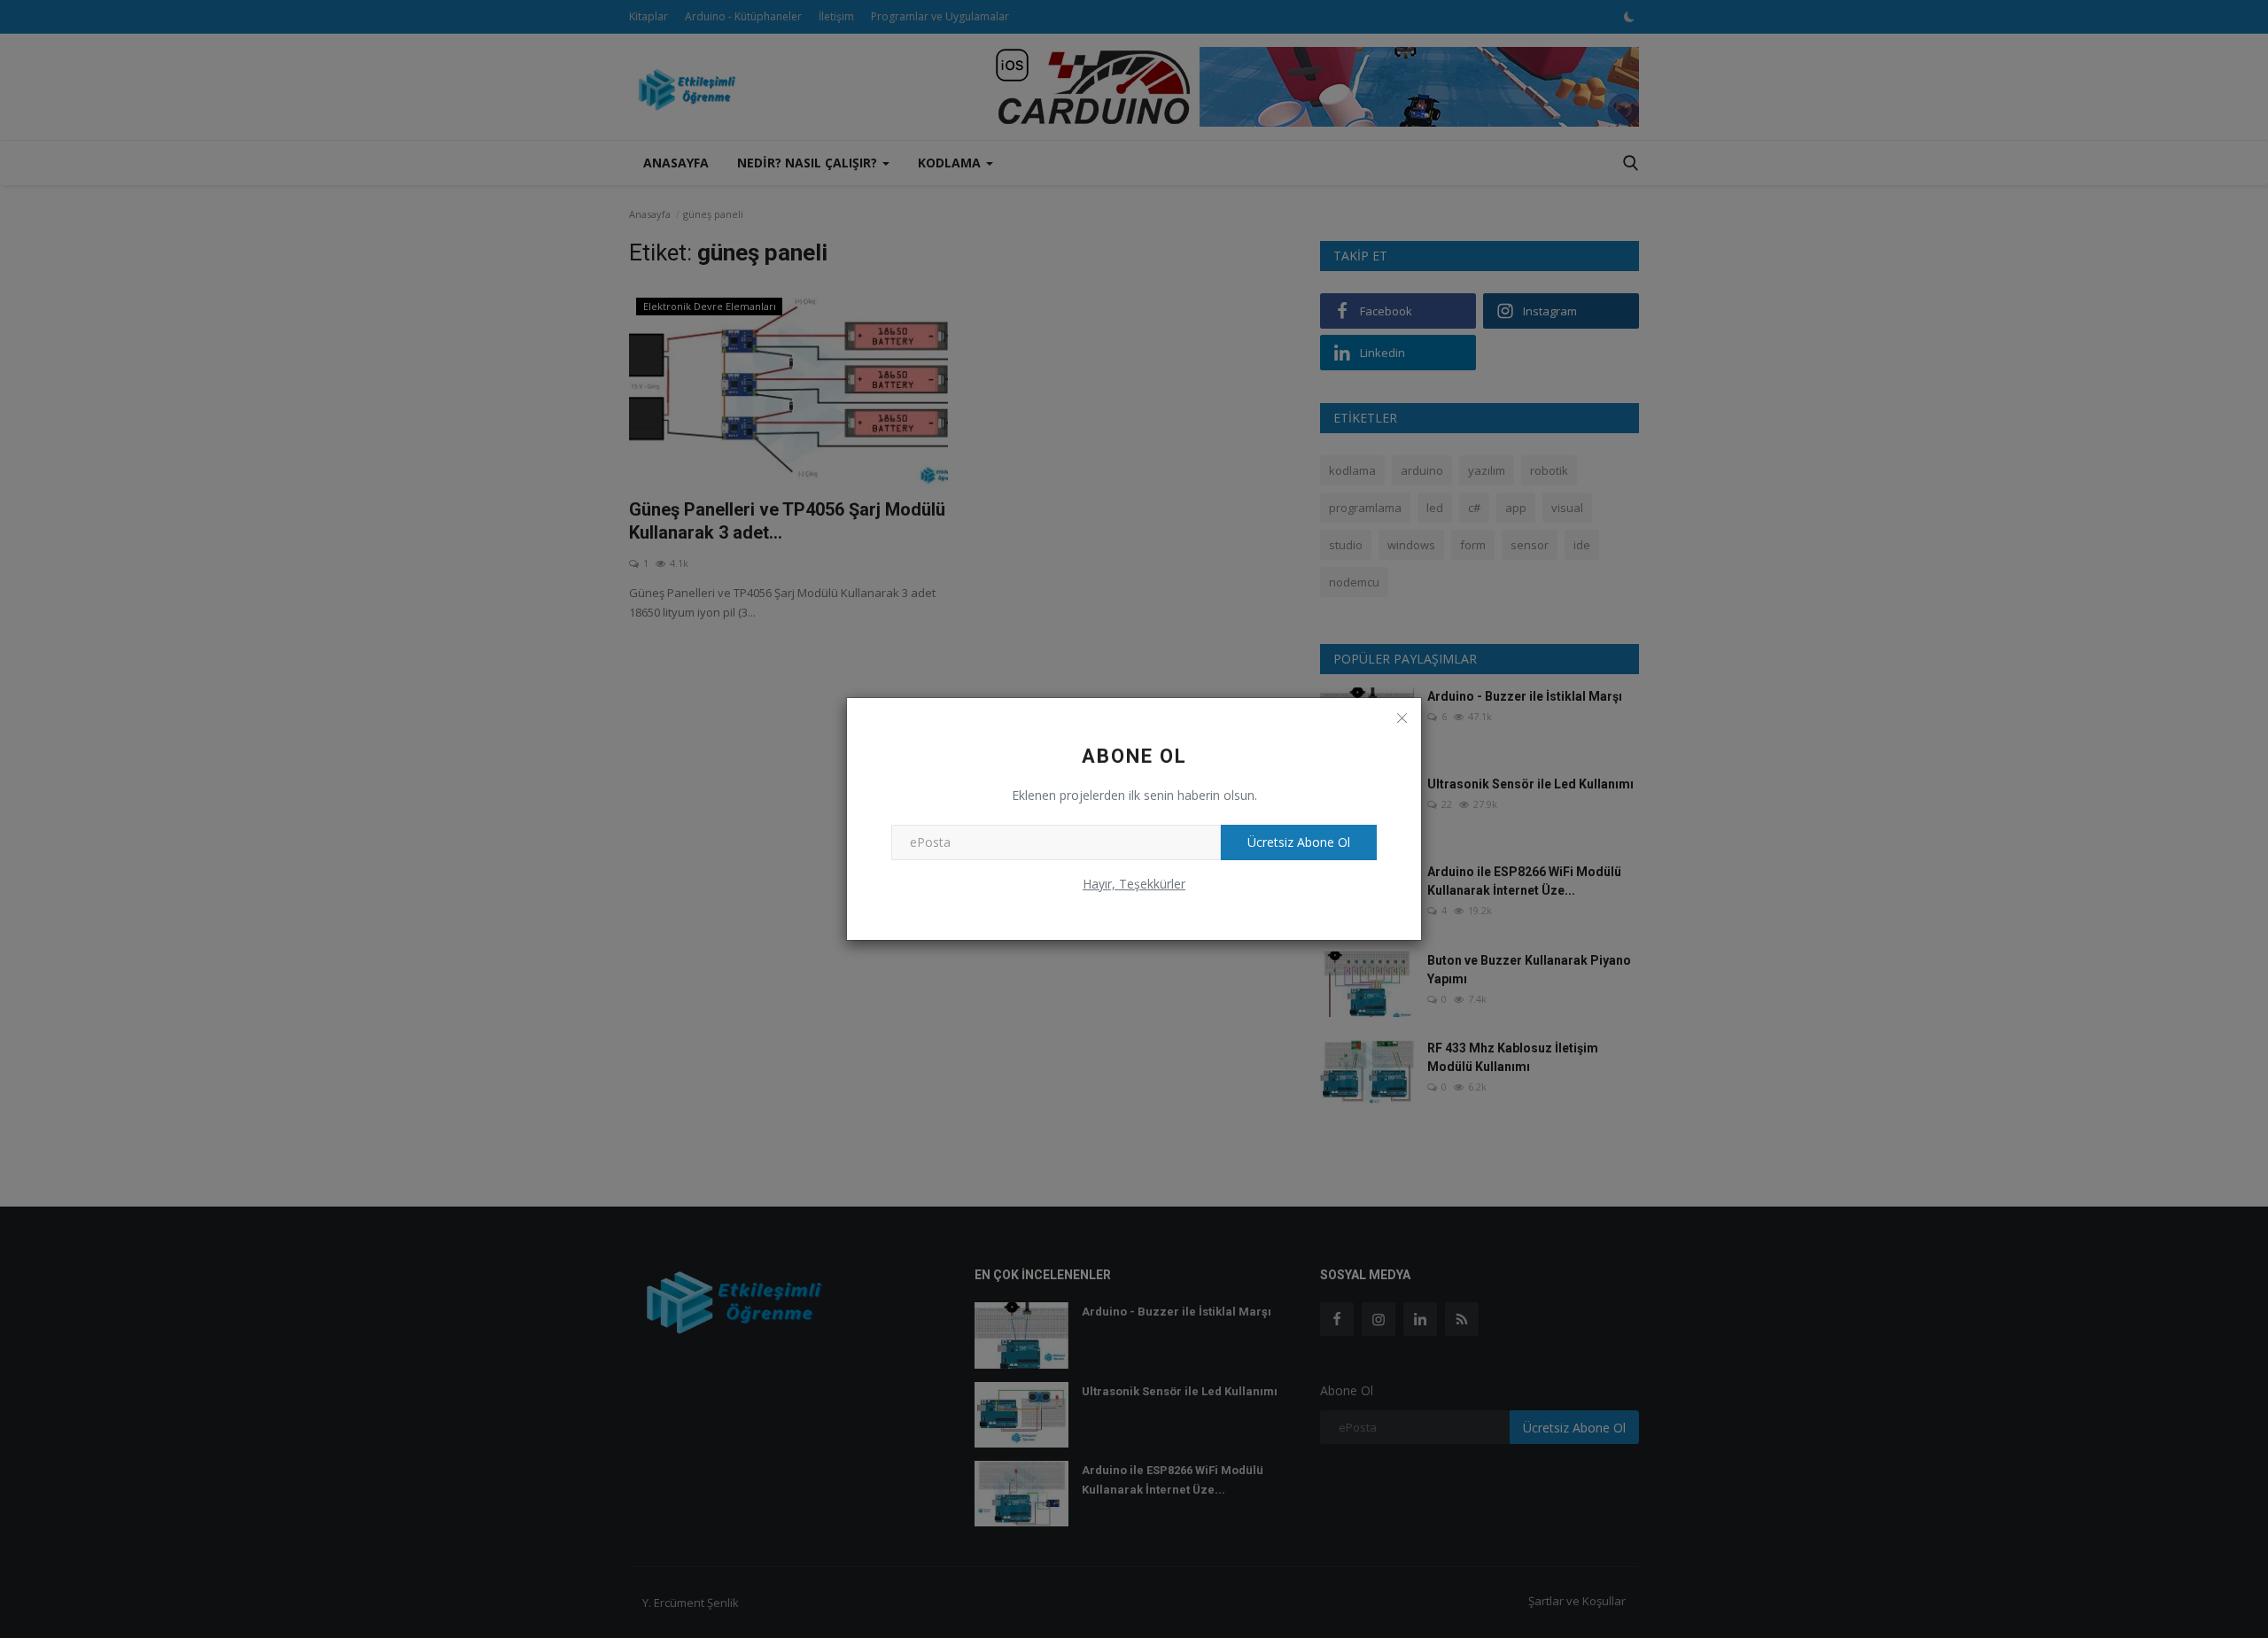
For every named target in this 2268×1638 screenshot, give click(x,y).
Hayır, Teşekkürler (1134, 884)
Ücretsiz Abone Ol (1299, 842)
